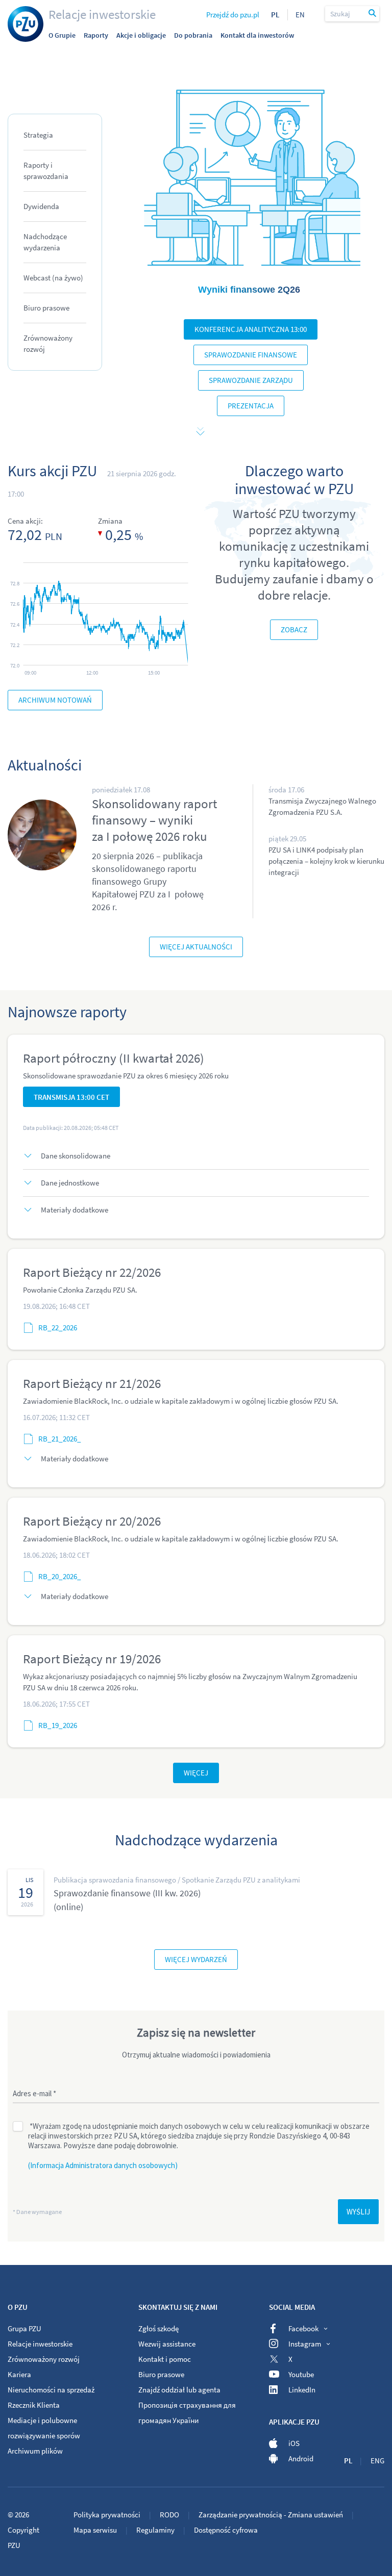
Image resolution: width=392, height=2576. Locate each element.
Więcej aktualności (196, 947)
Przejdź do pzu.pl (233, 15)
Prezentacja (251, 406)
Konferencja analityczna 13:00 (251, 329)
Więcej (196, 1773)
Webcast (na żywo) (53, 278)
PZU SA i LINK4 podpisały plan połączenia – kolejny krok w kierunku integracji (326, 861)
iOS (294, 2443)
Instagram (305, 2344)
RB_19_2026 (58, 1725)
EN (300, 15)
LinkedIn (302, 2390)
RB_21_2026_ (60, 1439)
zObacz (294, 629)
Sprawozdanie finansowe (251, 355)
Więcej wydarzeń (196, 1959)
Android (301, 2458)
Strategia (38, 135)
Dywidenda (41, 206)
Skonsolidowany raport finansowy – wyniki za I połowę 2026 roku (154, 820)
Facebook (303, 2328)
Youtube (301, 2374)
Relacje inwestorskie (102, 14)
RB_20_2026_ (60, 1576)
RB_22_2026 (58, 1328)
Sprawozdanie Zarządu (251, 380)
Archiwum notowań (55, 700)
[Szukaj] (373, 14)
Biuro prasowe (46, 308)
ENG (377, 2461)
